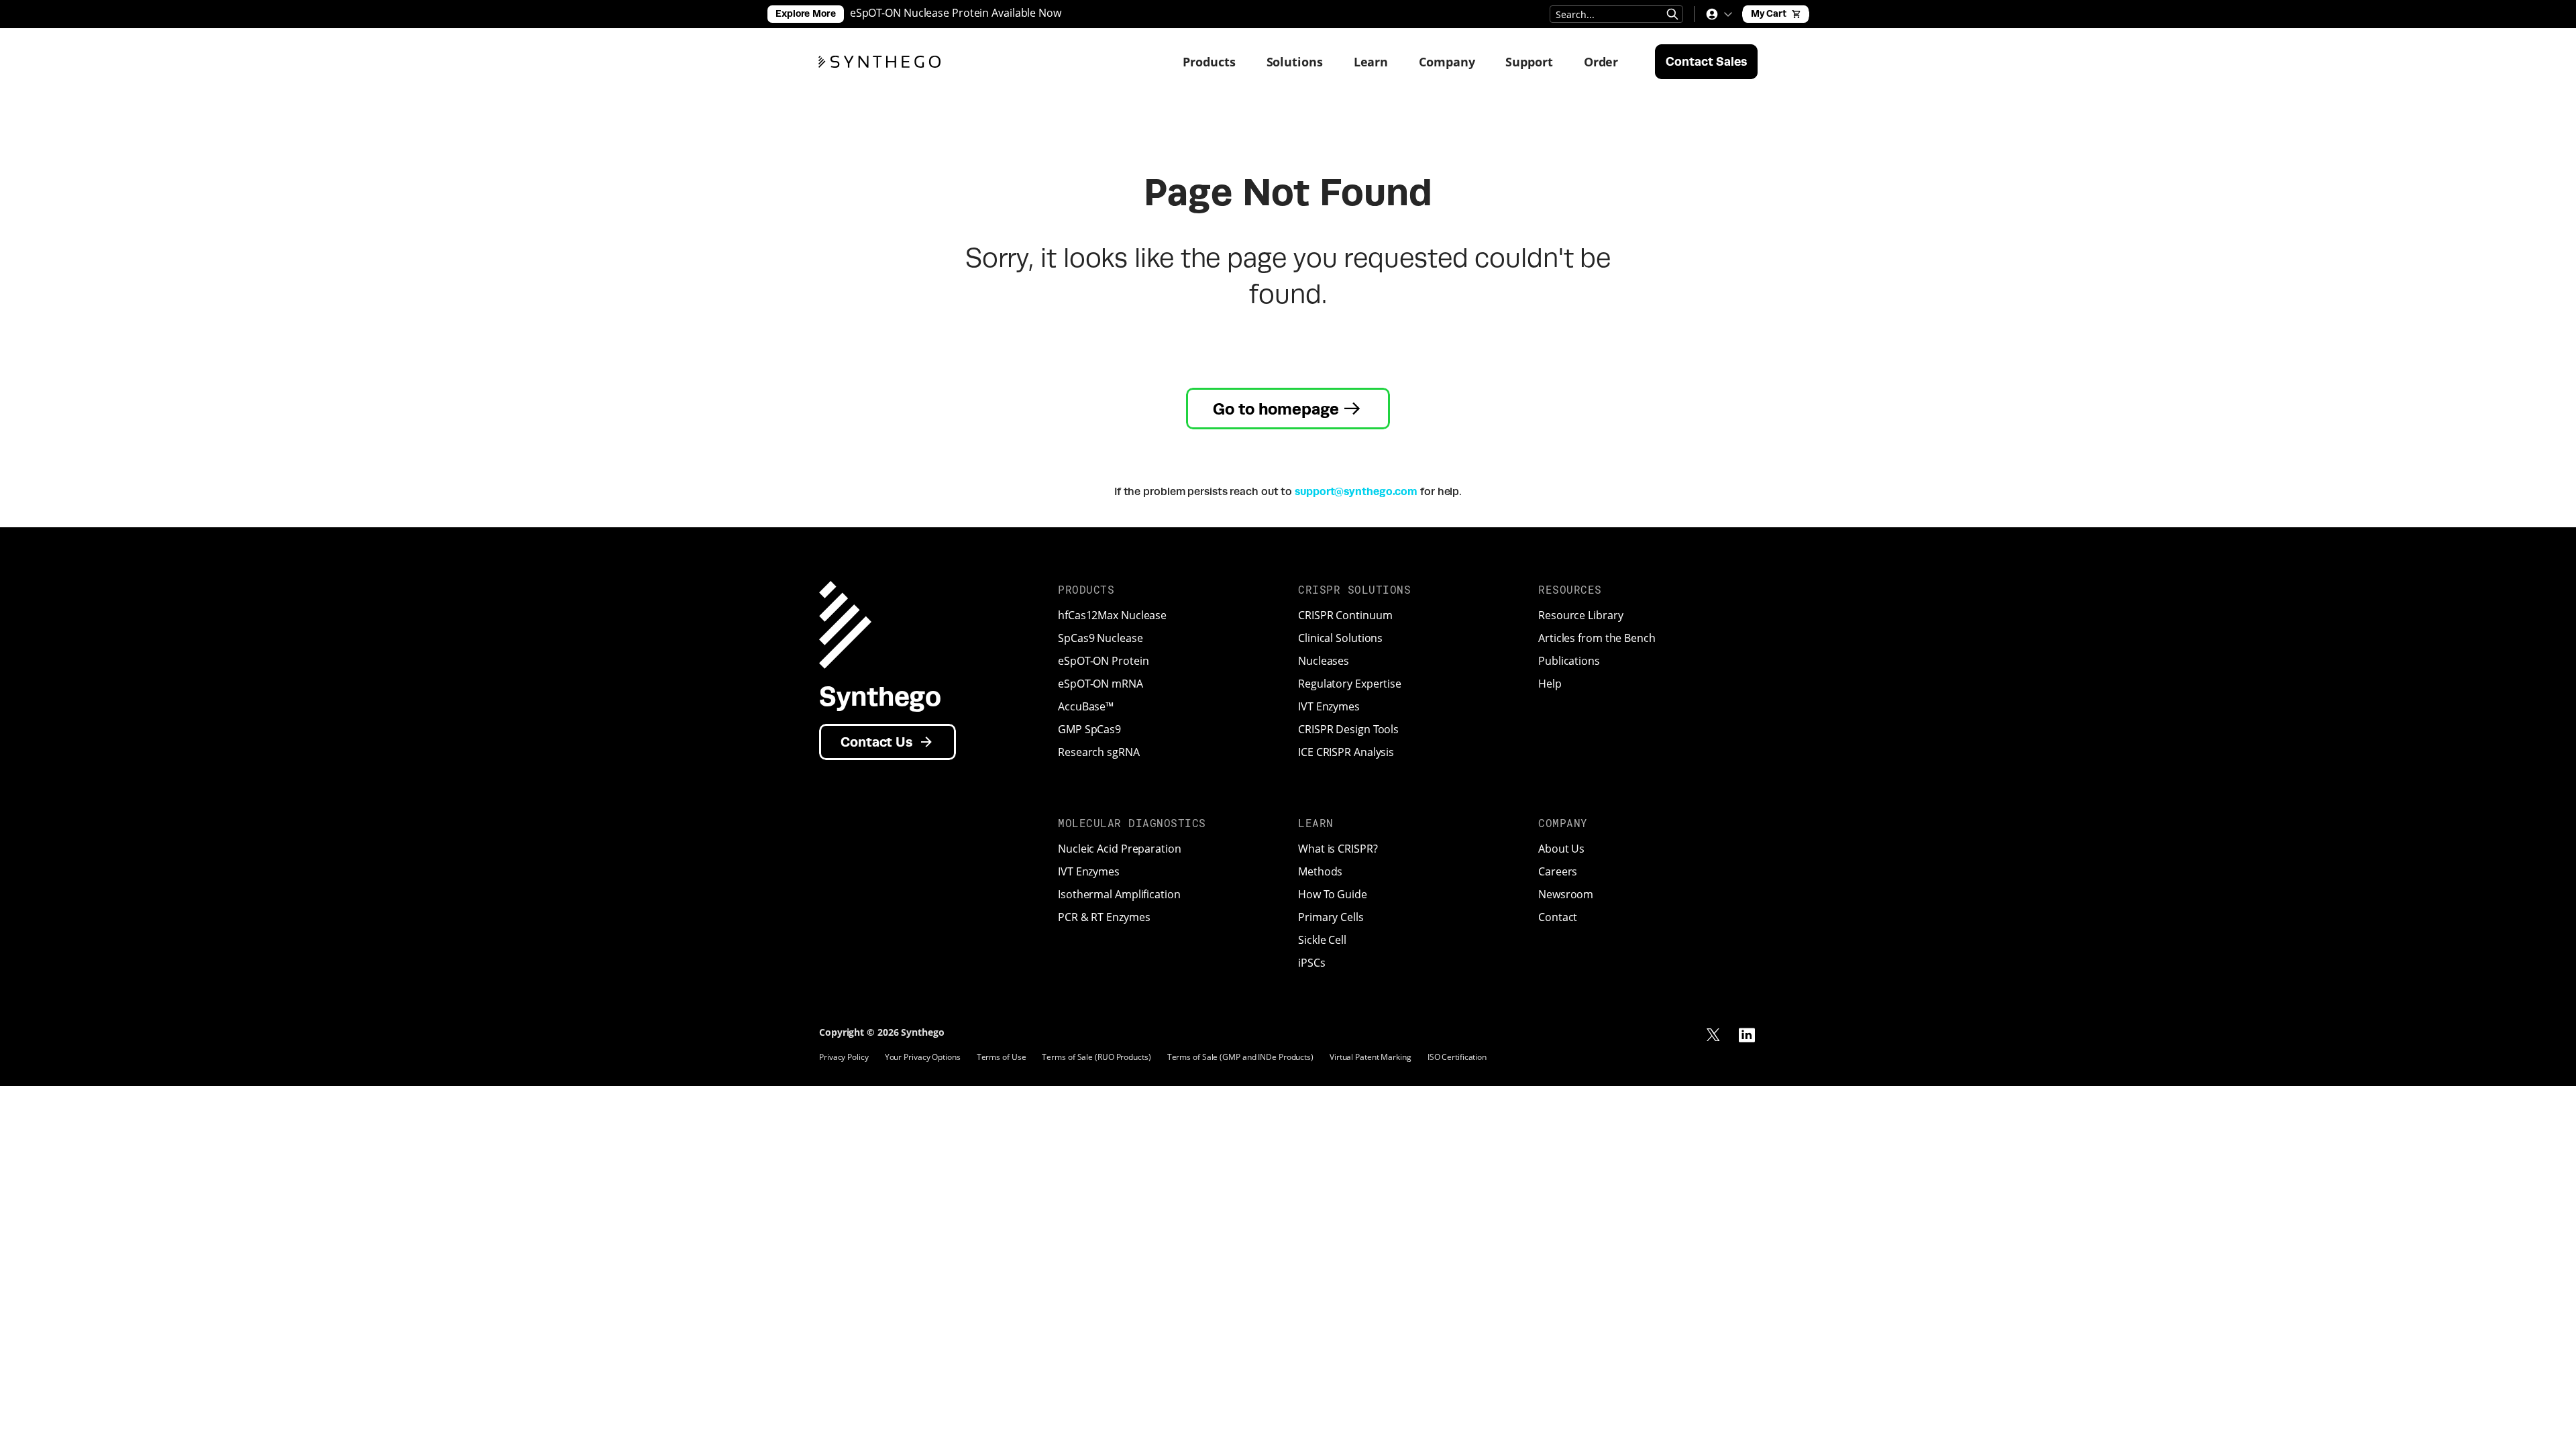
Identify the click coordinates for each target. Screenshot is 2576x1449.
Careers (1558, 871)
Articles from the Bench (1597, 638)
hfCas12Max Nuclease (1112, 615)
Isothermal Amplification (1119, 894)
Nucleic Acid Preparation (1120, 849)
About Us (1561, 849)
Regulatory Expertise (1350, 684)
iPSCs (1312, 963)
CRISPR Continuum (1345, 615)
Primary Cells (1331, 917)
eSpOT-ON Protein (1103, 661)
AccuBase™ (1086, 706)
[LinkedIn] (1747, 1035)
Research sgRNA (1099, 752)
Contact (1558, 917)
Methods (1320, 871)
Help (1550, 684)
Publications (1569, 661)
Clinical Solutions (1340, 638)
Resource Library (1580, 615)
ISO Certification (1457, 1057)
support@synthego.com (1356, 491)
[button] (1719, 14)
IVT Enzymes (1329, 706)
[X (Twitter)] (1713, 1035)
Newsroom (1566, 894)
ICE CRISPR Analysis (1346, 752)
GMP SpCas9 (1089, 729)
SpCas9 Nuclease (1101, 638)
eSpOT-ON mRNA (1101, 684)
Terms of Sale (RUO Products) (1096, 1057)
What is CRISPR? (1338, 849)
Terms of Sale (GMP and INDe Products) (1240, 1057)
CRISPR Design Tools (1348, 729)
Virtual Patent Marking (1371, 1057)
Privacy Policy (844, 1057)
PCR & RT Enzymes (1104, 917)
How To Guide (1333, 894)
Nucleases (1324, 661)
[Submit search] (1672, 14)
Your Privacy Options (923, 1057)
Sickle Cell (1322, 940)
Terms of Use (1002, 1057)
